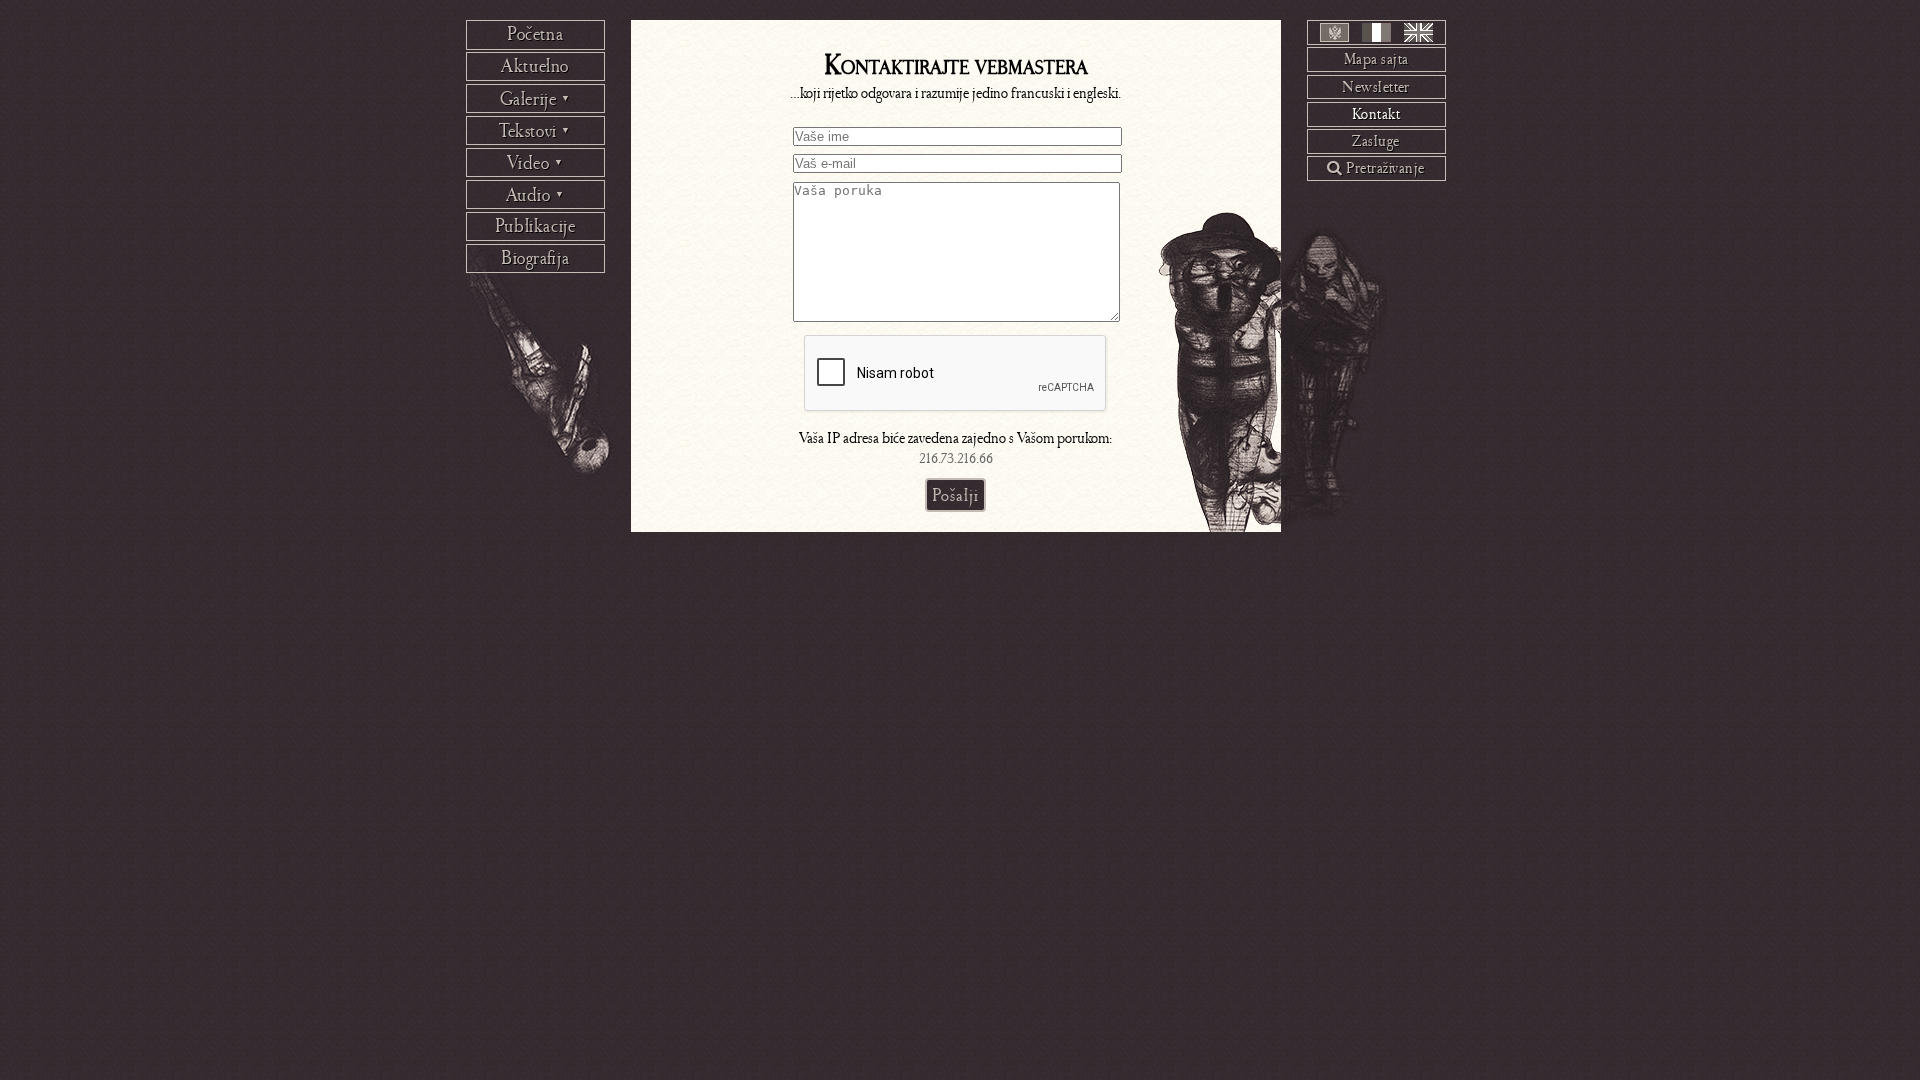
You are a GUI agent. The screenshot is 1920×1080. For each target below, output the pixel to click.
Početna (535, 34)
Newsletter (1376, 87)
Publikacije (535, 226)
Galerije (535, 99)
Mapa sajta (1376, 59)
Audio (535, 195)
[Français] (1376, 32)
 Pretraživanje (1375, 168)
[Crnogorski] (1334, 32)
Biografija (535, 258)
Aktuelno (535, 66)
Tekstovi (535, 131)
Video (535, 163)
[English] (1418, 32)
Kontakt (1376, 114)
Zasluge (1375, 141)
